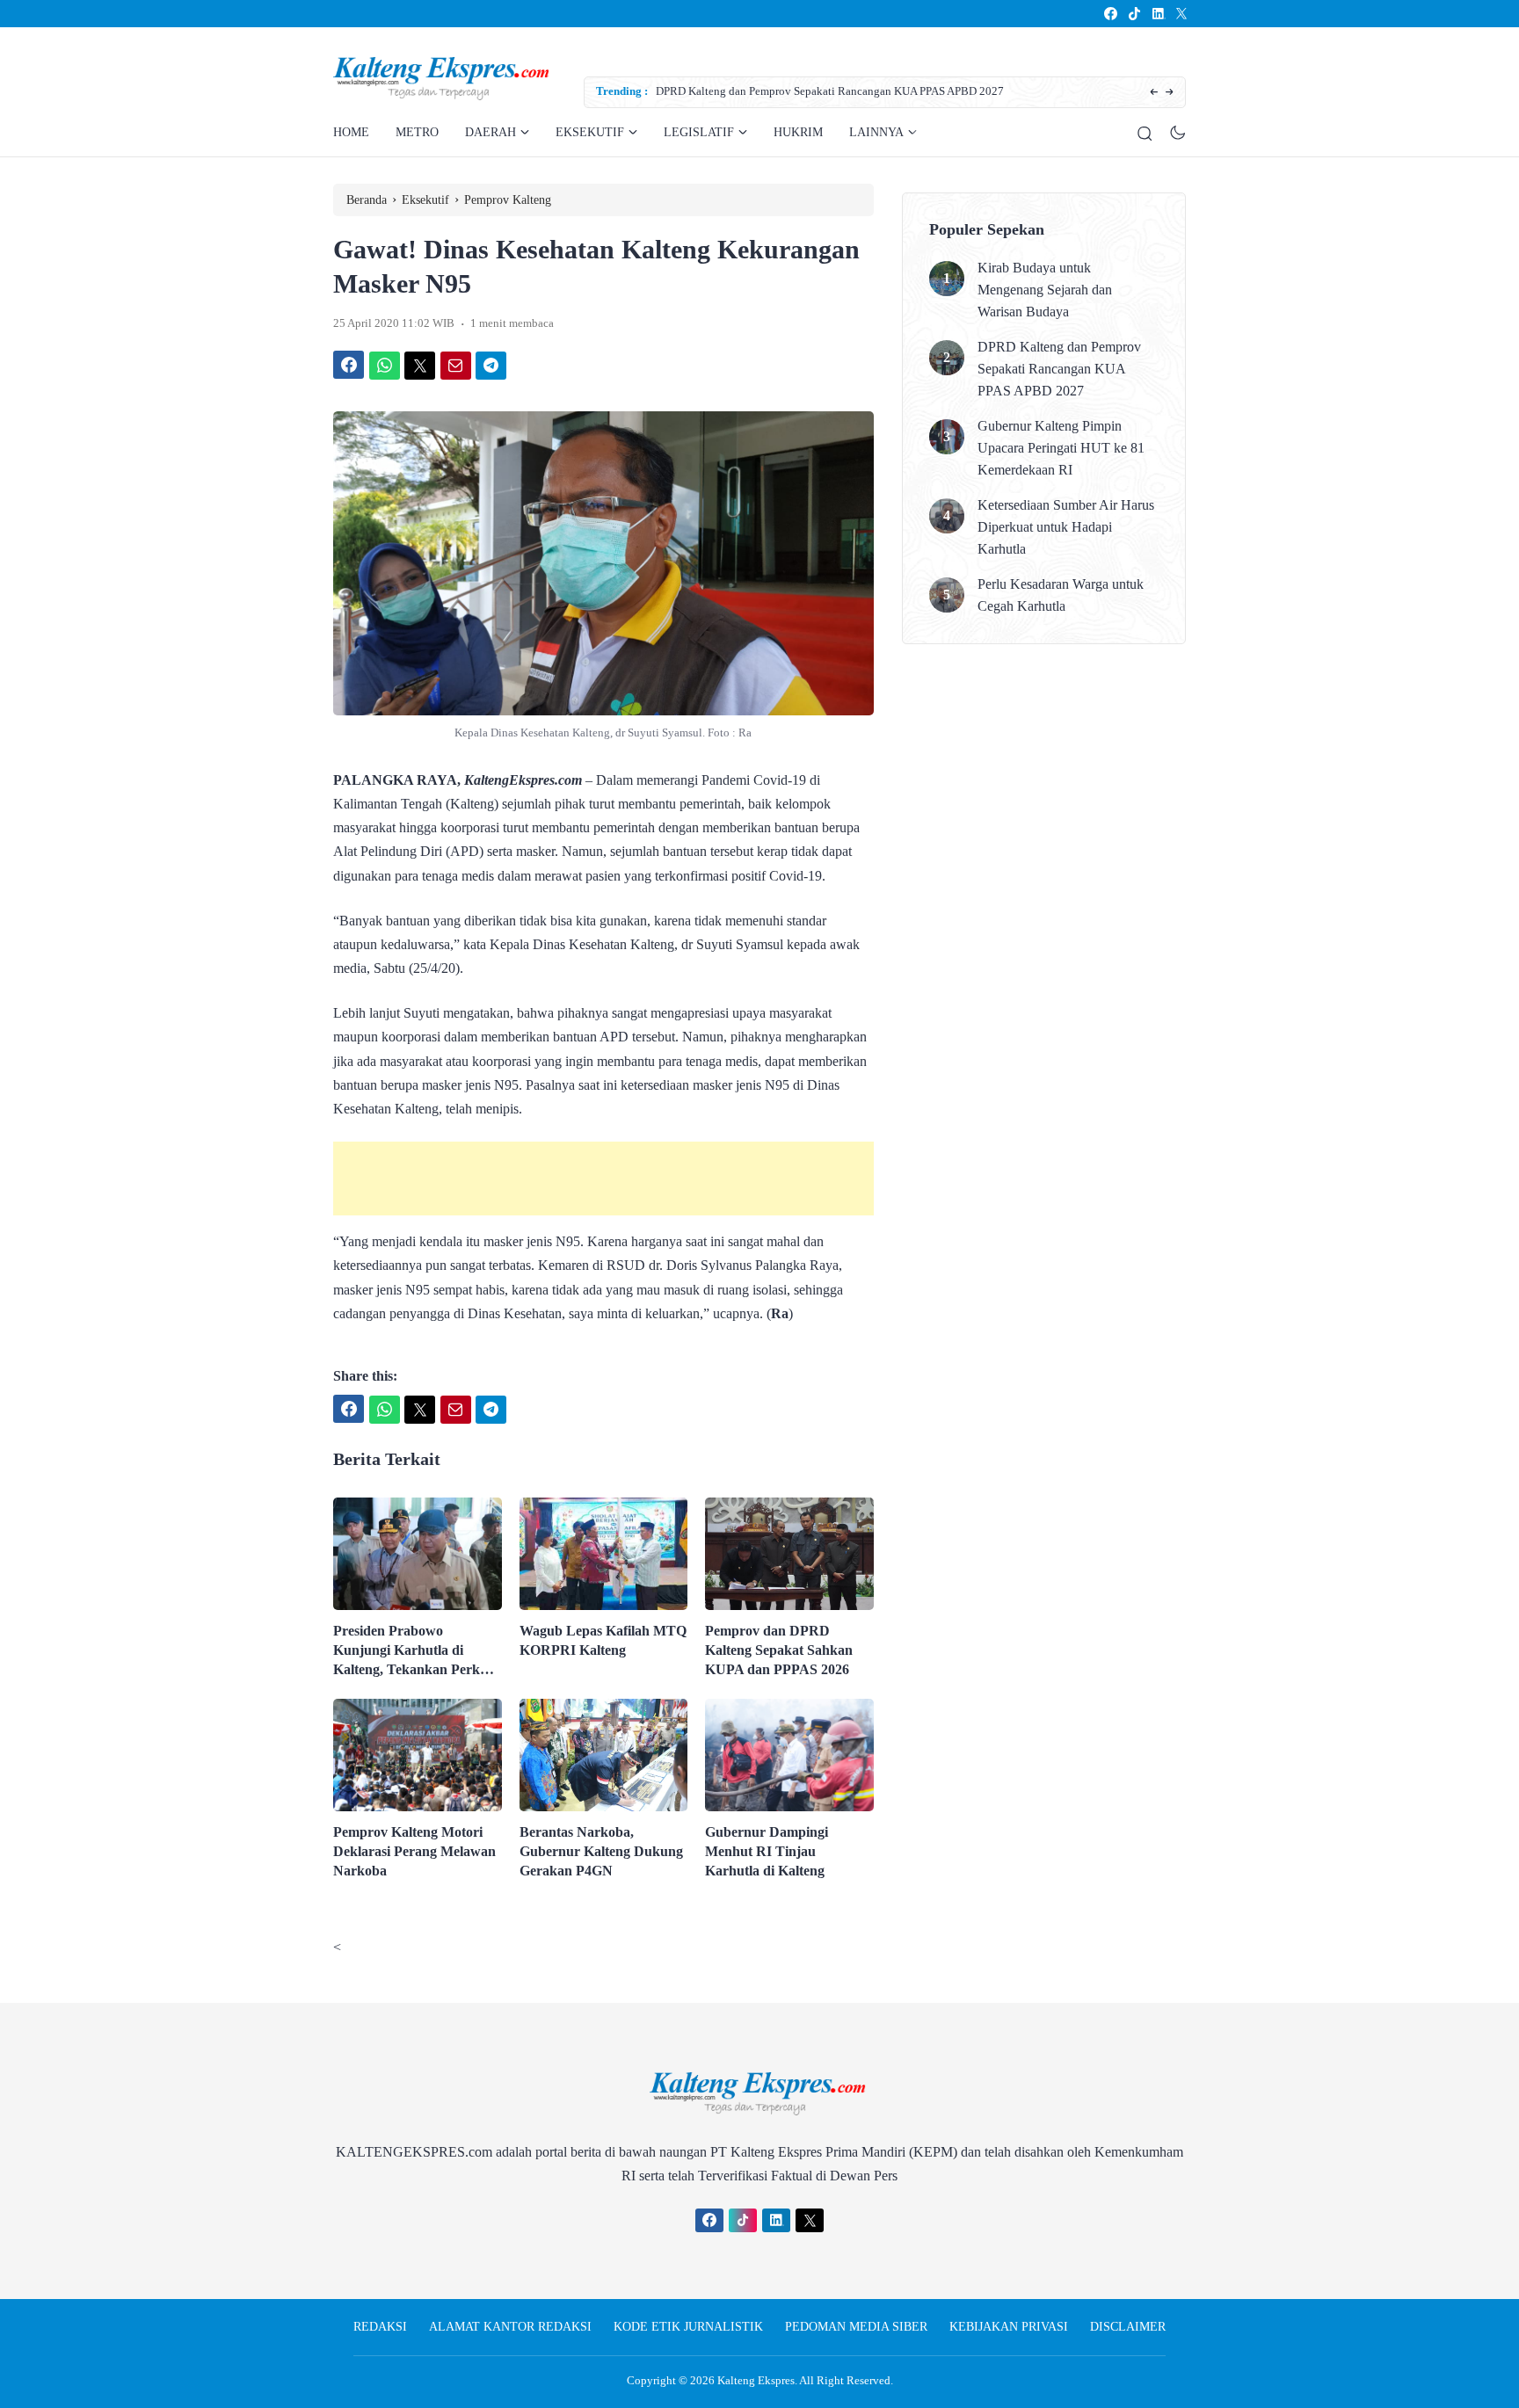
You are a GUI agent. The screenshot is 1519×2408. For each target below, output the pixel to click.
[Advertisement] (603, 1179)
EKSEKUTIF (590, 132)
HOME (351, 132)
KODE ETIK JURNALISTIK (688, 2327)
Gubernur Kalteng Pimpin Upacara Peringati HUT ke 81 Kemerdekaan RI (1061, 448)
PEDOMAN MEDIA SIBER (856, 2327)
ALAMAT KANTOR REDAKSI (510, 2327)
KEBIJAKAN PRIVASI (1009, 2327)
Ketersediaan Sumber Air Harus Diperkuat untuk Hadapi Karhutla (1066, 527)
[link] (1110, 14)
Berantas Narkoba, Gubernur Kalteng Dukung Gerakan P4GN (601, 1851)
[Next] (1170, 93)
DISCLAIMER (1128, 2327)
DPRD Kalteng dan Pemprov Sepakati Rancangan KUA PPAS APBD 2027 (830, 91)
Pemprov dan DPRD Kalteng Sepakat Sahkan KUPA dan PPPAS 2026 (779, 1650)
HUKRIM (798, 132)
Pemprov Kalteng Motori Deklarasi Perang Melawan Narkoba (414, 1851)
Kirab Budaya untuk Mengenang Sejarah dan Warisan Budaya (1045, 290)
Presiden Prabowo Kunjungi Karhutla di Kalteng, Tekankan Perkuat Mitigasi (416, 1651)
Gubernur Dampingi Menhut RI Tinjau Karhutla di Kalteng (767, 1851)
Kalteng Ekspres (756, 2380)
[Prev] (1154, 93)
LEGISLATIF (699, 132)
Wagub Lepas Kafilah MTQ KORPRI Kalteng (603, 1640)
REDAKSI (380, 2327)
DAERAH (491, 132)
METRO (417, 132)
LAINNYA (876, 132)
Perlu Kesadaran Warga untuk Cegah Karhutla (1061, 595)
